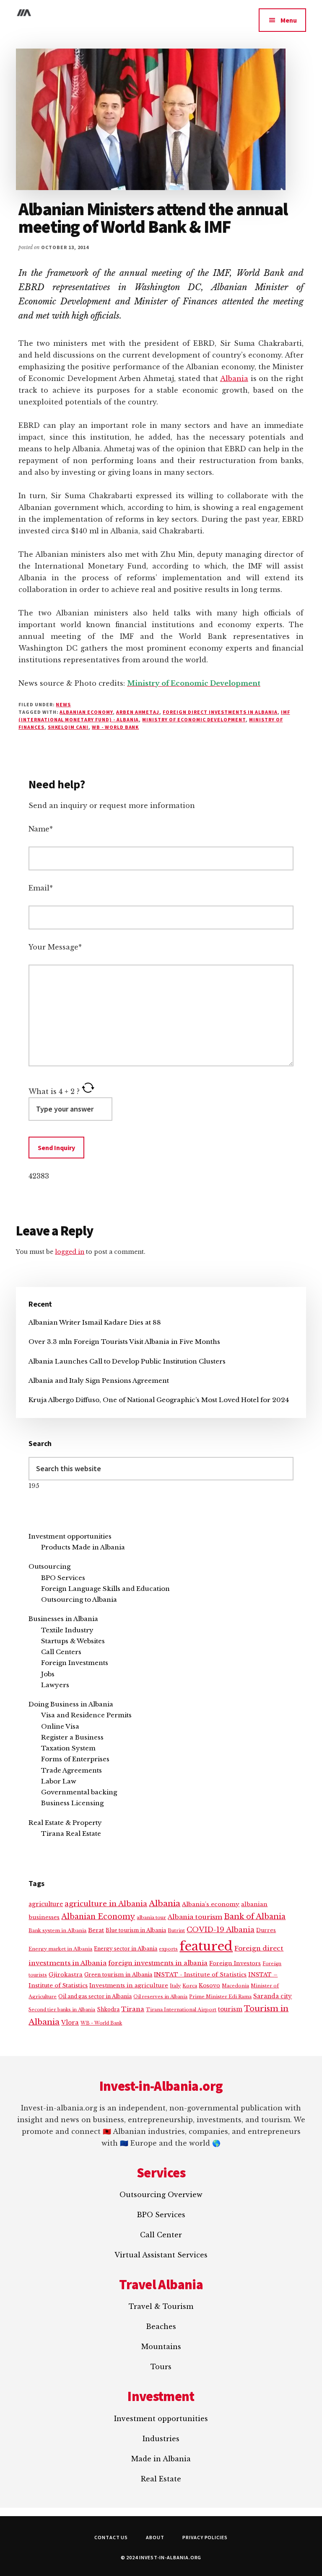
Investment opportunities (70, 1536)
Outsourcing (49, 1566)
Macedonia (235, 1986)
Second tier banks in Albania (62, 2010)
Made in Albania (161, 2459)
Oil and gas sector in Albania (95, 1996)
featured (206, 1946)
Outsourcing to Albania (79, 1599)
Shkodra (108, 2009)
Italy (175, 1986)
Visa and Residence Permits (86, 1715)
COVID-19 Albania (221, 1930)
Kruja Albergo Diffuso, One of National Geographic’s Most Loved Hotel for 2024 (159, 1400)
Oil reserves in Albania (160, 1997)
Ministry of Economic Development (194, 719)
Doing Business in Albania (71, 1704)
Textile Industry (67, 1630)
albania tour (151, 1917)
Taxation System (68, 1748)
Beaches (161, 2326)
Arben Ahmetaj (138, 712)
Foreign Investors (235, 1963)
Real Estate (161, 2479)
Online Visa (60, 1726)
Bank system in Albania (57, 1930)
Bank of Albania (255, 1917)
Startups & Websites (73, 1641)
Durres (266, 1930)
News (63, 704)
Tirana (133, 2009)
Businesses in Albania (63, 1619)
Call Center (161, 2235)
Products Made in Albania (83, 1547)
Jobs (48, 1674)
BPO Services (63, 1578)
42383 (39, 1176)
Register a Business (72, 1737)
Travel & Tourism (161, 2306)
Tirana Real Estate (71, 1834)
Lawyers (55, 1685)
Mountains (161, 2347)
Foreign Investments (75, 1663)
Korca (190, 1986)
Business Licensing (72, 1803)
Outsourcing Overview (161, 2195)
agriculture (46, 1904)
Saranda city (273, 1996)
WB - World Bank (115, 727)
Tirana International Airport (181, 2010)
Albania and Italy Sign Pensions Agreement (99, 1381)
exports (168, 1949)
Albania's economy (211, 1904)
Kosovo (209, 1985)
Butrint (176, 1930)
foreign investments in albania (158, 1963)
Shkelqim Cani (68, 727)
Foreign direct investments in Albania (220, 712)
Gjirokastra (66, 1975)
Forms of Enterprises (75, 1759)
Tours (161, 2367)
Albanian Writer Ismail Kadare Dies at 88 (95, 1322)
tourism (230, 2009)
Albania (234, 378)
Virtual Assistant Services (161, 2255)
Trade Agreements (71, 1770)
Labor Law (59, 1781)
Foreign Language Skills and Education (105, 1589)
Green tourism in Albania (118, 1975)
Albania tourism (195, 1917)
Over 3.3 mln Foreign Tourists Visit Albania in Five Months (124, 1342)
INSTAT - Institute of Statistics (200, 1975)
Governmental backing (79, 1792)
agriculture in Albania (106, 1904)
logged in (70, 1252)
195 (34, 1486)
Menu (289, 20)
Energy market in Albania (60, 1949)
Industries (161, 2439)
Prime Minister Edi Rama (220, 1997)
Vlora (70, 2023)
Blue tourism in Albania (136, 1930)
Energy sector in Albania (126, 1949)
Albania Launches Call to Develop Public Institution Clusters (127, 1361)
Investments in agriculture (129, 1985)
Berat (96, 1930)
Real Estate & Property (65, 1823)
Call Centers (61, 1652)
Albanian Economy (86, 712)
